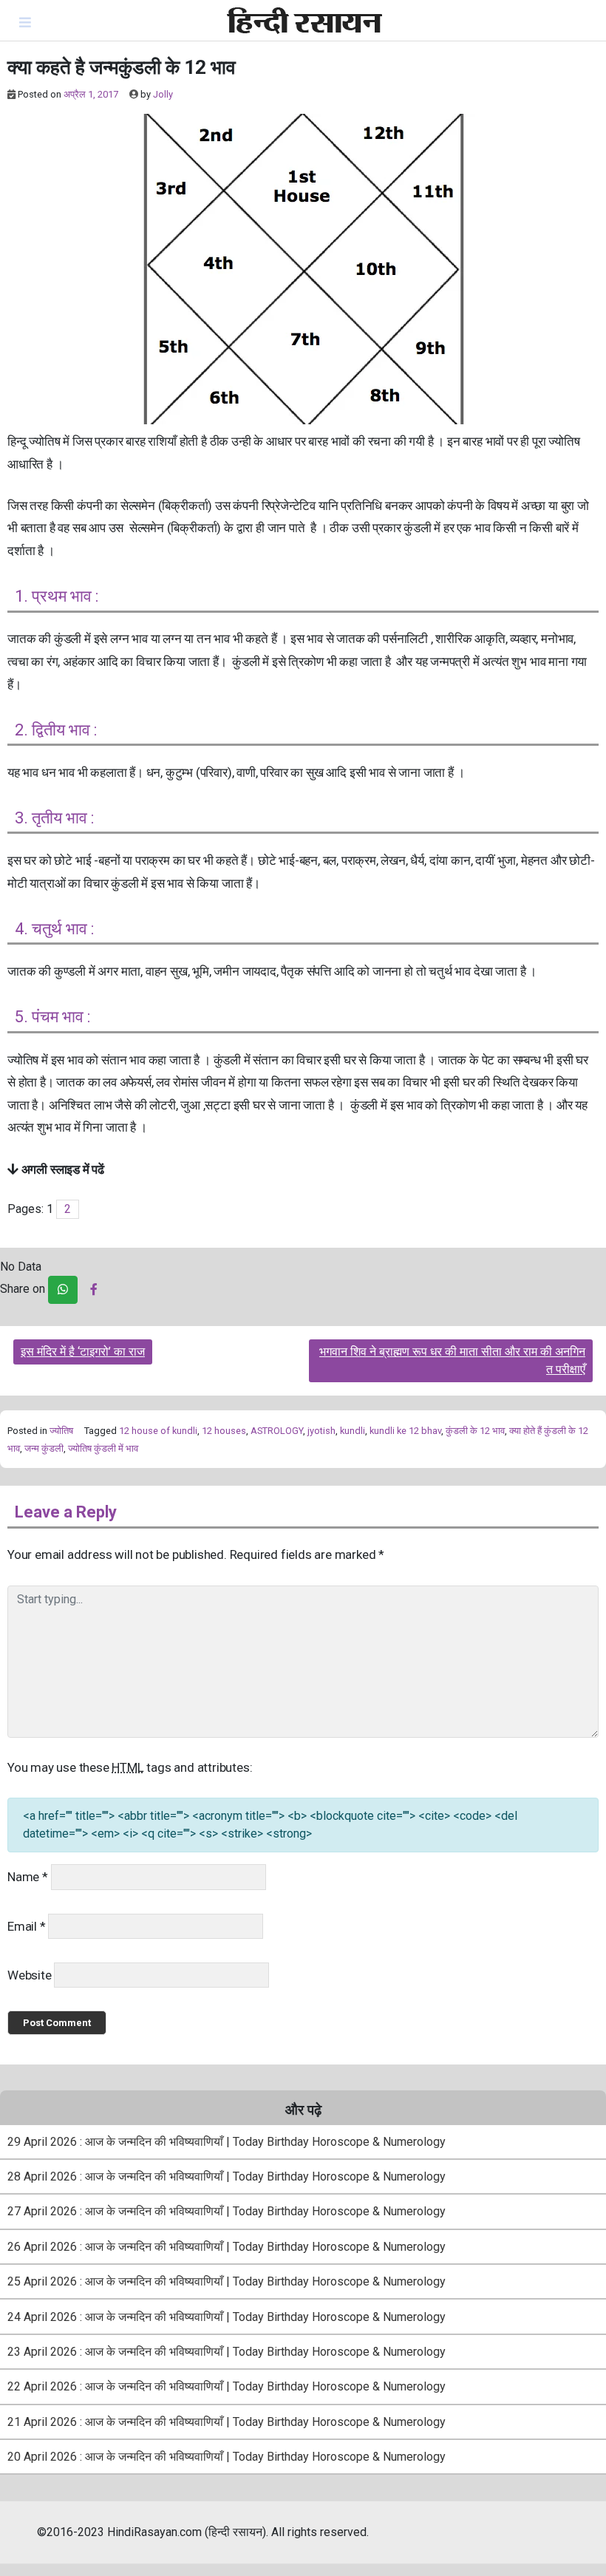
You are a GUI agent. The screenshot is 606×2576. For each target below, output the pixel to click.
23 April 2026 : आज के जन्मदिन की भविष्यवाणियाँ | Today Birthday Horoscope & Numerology (227, 2352)
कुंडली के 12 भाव (475, 1431)
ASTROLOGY (277, 1431)
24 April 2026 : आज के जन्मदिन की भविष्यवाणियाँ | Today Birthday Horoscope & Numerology (227, 2317)
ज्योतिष (61, 1431)
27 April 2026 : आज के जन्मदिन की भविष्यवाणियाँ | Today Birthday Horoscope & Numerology (227, 2211)
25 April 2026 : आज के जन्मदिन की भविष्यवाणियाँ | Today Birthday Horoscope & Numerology (227, 2281)
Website (30, 1975)
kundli (353, 1431)
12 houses (224, 1431)
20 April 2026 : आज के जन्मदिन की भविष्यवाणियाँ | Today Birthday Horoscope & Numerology (227, 2457)
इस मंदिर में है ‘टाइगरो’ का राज (83, 1352)
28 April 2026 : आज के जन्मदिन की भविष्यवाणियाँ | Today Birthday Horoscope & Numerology (227, 2176)
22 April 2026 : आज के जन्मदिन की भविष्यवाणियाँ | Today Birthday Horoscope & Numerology (227, 2386)
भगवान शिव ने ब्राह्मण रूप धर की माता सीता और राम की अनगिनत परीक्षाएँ (452, 1360)
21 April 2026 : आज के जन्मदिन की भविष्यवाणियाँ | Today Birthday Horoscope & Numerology (227, 2422)
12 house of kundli (158, 1431)
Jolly (163, 94)
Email (27, 1926)
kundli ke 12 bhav (405, 1431)
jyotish (321, 1431)
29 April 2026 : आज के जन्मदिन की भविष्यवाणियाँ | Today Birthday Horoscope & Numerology (227, 2142)
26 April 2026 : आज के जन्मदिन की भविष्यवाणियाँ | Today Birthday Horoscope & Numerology (227, 2247)
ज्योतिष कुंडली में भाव (103, 1448)
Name (28, 1877)
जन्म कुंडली (44, 1448)
